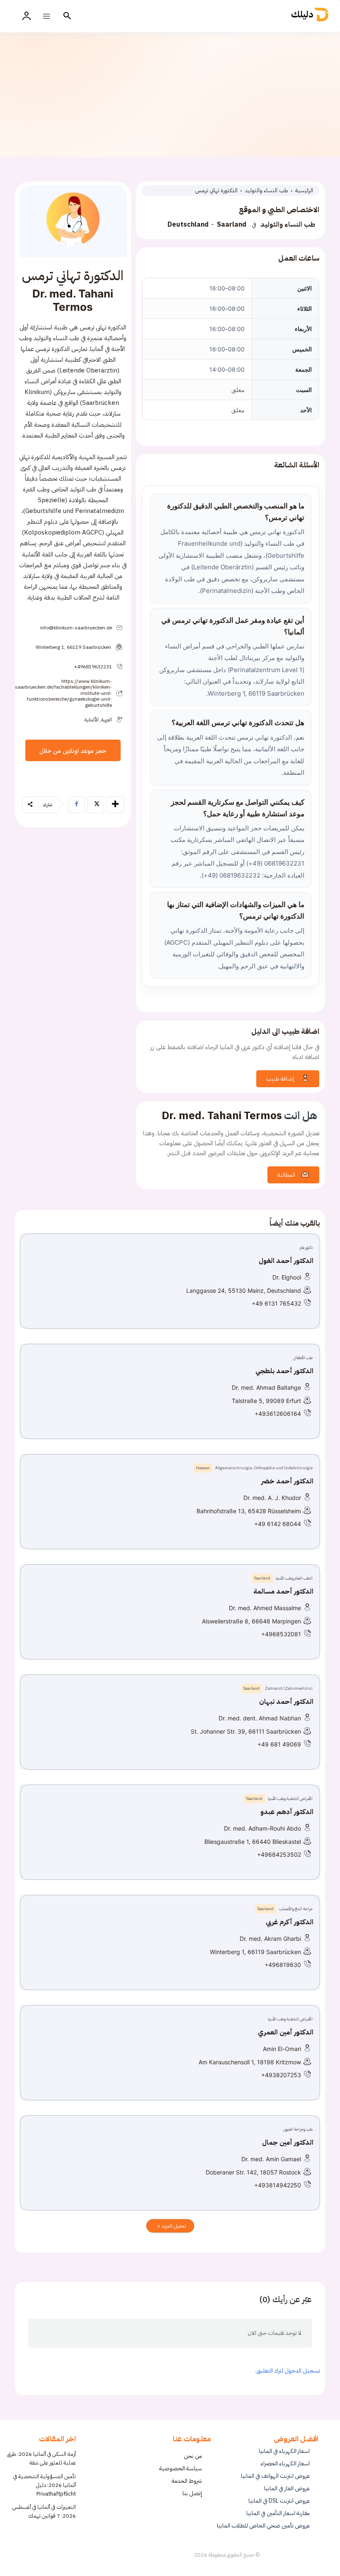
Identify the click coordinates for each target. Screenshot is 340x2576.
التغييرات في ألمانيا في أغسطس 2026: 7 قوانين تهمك (44, 2511)
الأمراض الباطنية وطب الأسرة (290, 1798)
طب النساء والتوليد (267, 190)
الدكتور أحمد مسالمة (283, 1592)
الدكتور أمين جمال (288, 2143)
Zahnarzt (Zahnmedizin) (289, 1688)
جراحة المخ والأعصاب (296, 1909)
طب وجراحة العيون (298, 2129)
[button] (67, 16)
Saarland (232, 225)
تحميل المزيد (173, 2226)
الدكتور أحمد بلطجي (284, 1371)
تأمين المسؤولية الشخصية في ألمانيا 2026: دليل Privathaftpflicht (45, 2485)
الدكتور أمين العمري (286, 2032)
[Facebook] (77, 805)
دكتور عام (306, 1247)
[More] (115, 805)
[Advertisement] (170, 94)
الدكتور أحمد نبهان (286, 1702)
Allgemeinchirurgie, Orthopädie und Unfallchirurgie (264, 1468)
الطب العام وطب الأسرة (294, 1578)
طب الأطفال (303, 1358)
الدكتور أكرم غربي (290, 1922)
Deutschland (188, 225)
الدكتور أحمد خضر (287, 1481)
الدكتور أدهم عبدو (287, 1812)
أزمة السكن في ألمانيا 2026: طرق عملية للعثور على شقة (41, 2458)
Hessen (203, 1468)
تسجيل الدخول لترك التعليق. (288, 2371)
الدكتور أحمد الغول (286, 1261)
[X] (96, 805)
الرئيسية (304, 190)
